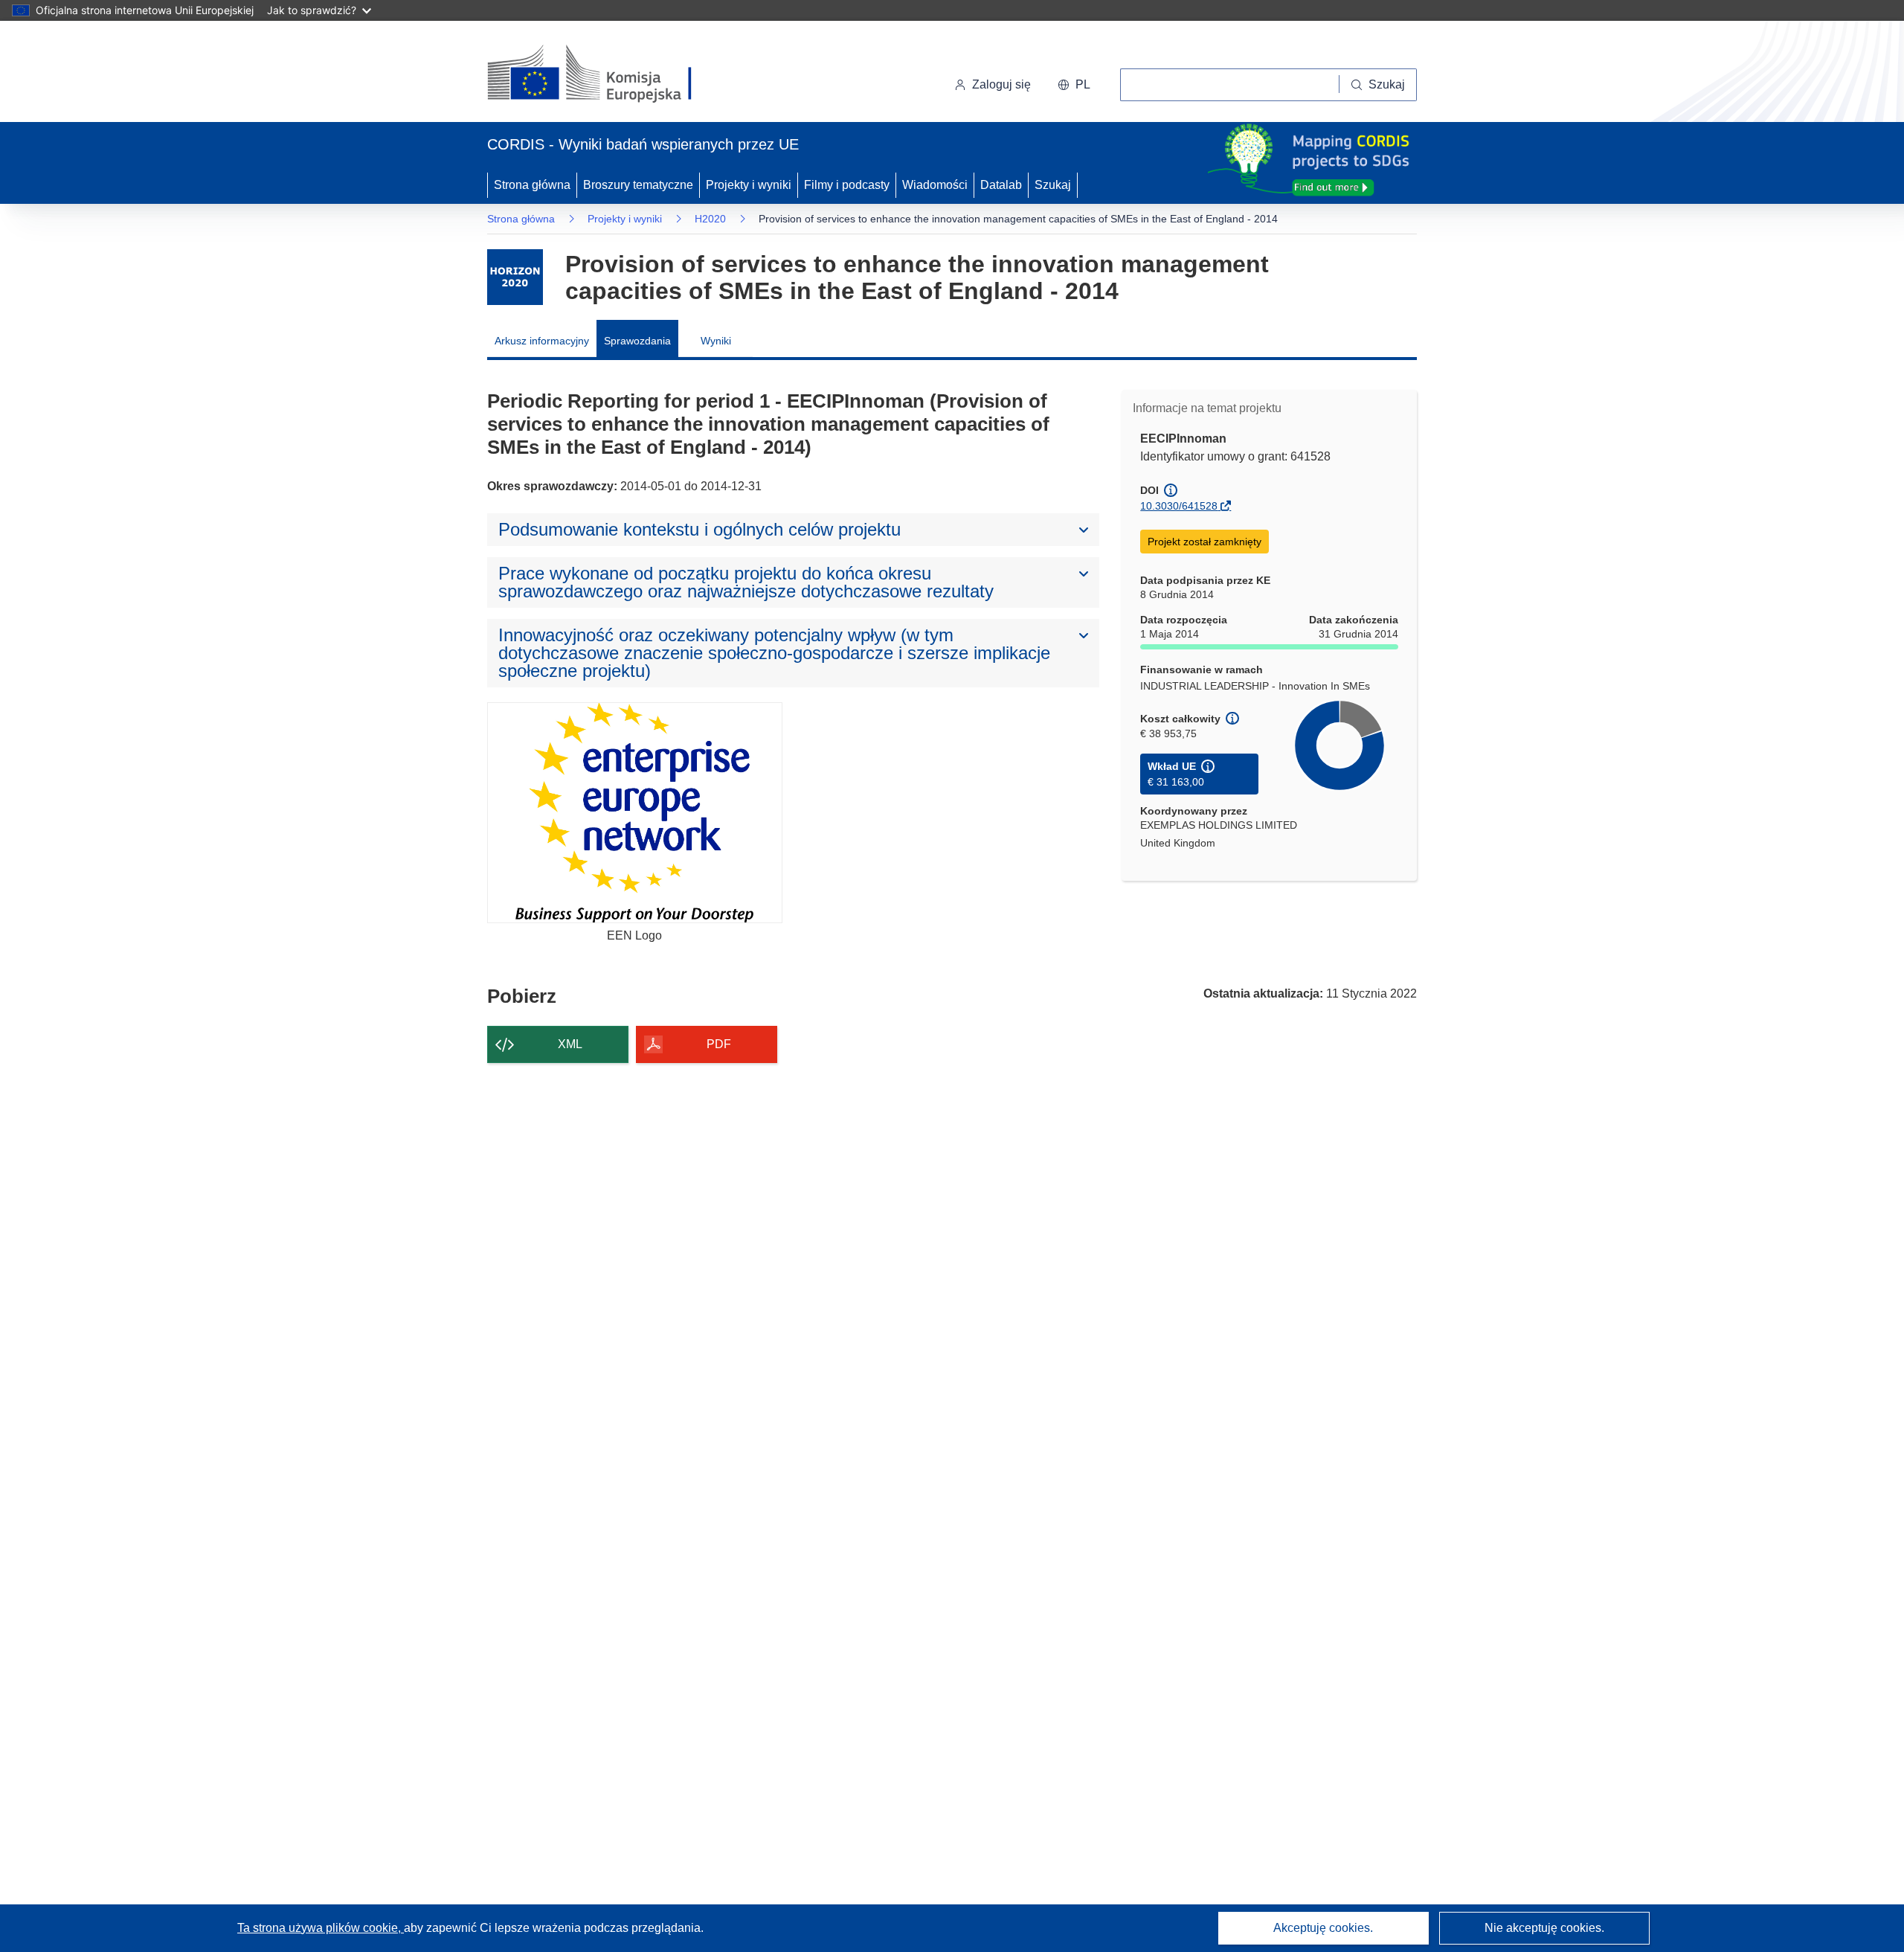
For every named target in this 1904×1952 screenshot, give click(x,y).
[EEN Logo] (635, 813)
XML (570, 1044)
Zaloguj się (1001, 84)
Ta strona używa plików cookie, (321, 1928)
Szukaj (1053, 185)
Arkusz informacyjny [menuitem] (542, 341)
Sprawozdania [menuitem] (637, 341)
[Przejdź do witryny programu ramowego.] (515, 277)
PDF (719, 1044)
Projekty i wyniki (749, 185)
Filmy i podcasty (847, 185)
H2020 (710, 219)
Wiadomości (935, 185)
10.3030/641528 (1179, 506)
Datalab (1001, 185)
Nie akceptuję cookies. (1544, 1928)
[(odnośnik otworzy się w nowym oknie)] (607, 74)
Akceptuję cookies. (1323, 1928)
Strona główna (532, 185)
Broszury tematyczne (638, 185)
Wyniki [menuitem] (716, 341)
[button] (1074, 85)
